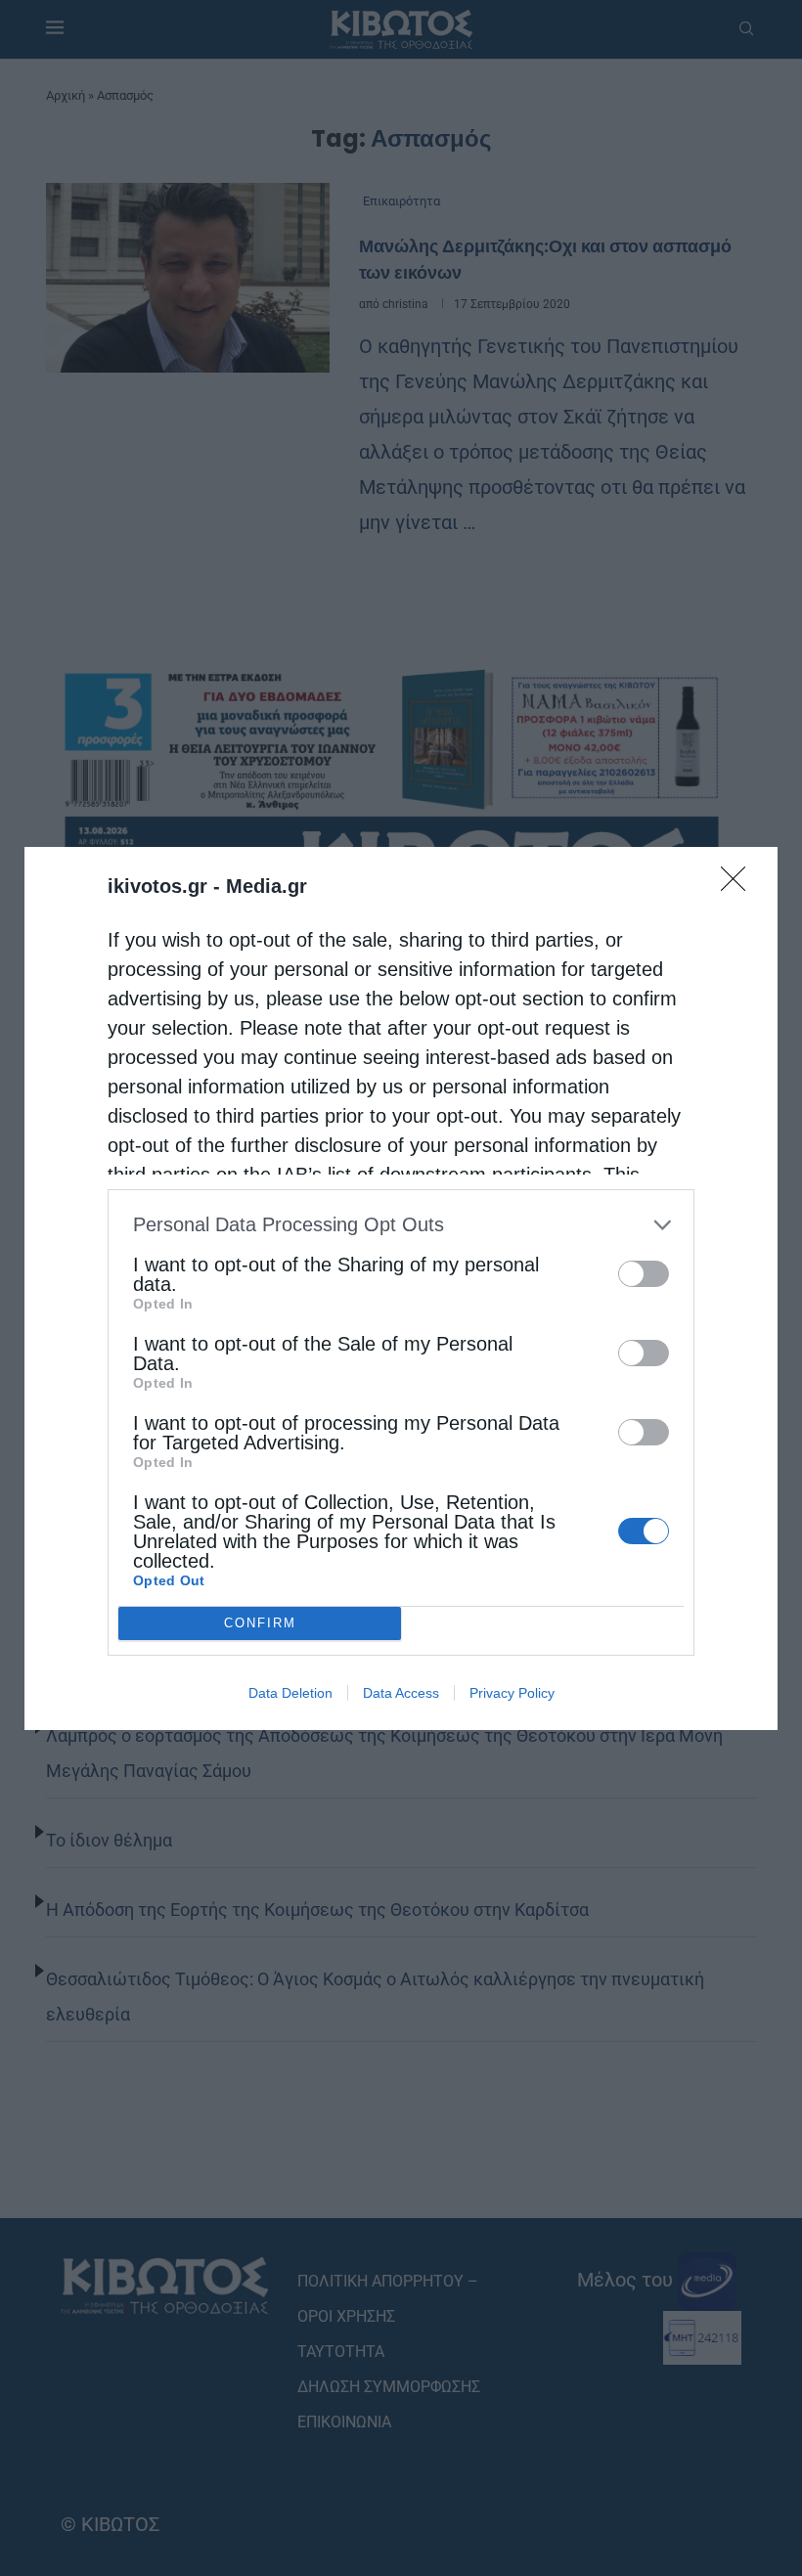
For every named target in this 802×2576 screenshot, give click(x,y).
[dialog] (401, 1288)
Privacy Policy (512, 1693)
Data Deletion (290, 1693)
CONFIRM (260, 1623)
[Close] (739, 885)
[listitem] (401, 1225)
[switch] (644, 1274)
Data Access (401, 1693)
